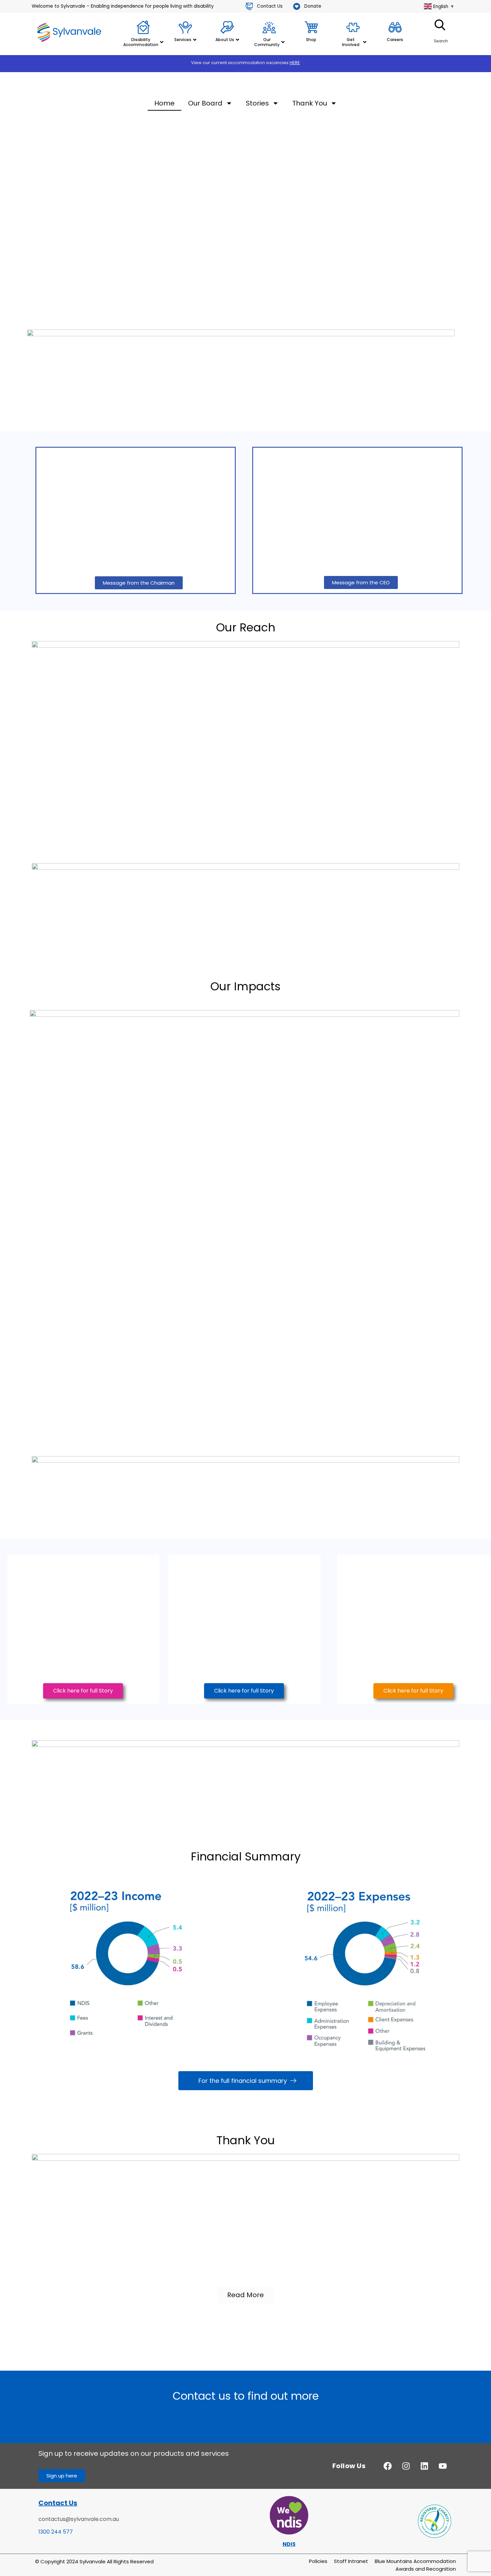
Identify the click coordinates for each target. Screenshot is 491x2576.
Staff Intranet (351, 2561)
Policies (318, 2561)
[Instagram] (406, 2466)
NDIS (289, 2544)
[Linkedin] (424, 2466)
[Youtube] (443, 2466)
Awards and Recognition (426, 2569)
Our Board (205, 103)
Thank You (310, 103)
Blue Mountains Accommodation (415, 2561)
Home (165, 103)
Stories (257, 103)
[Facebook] (387, 2466)
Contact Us (58, 2503)
